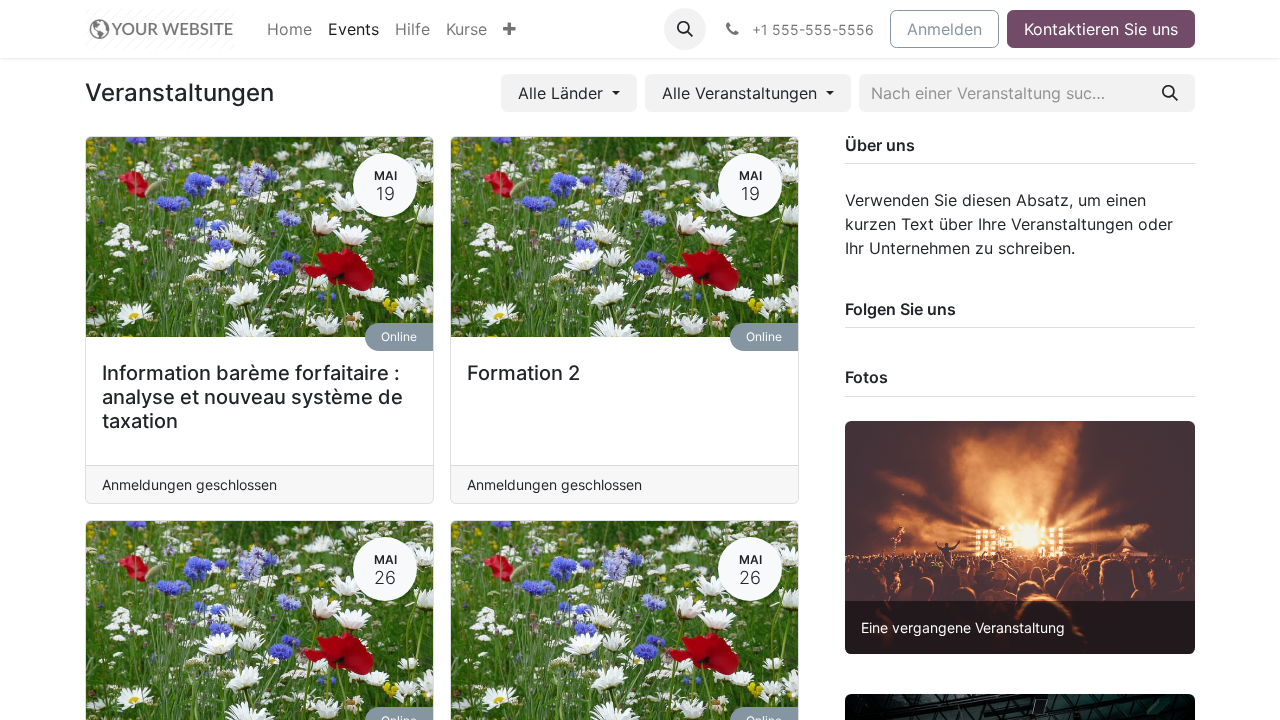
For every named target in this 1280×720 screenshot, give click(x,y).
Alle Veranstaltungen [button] (742, 93)
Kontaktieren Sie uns (1101, 29)
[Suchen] (1170, 93)
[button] (685, 29)
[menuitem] (289, 29)
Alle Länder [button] (563, 93)
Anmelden (944, 29)
